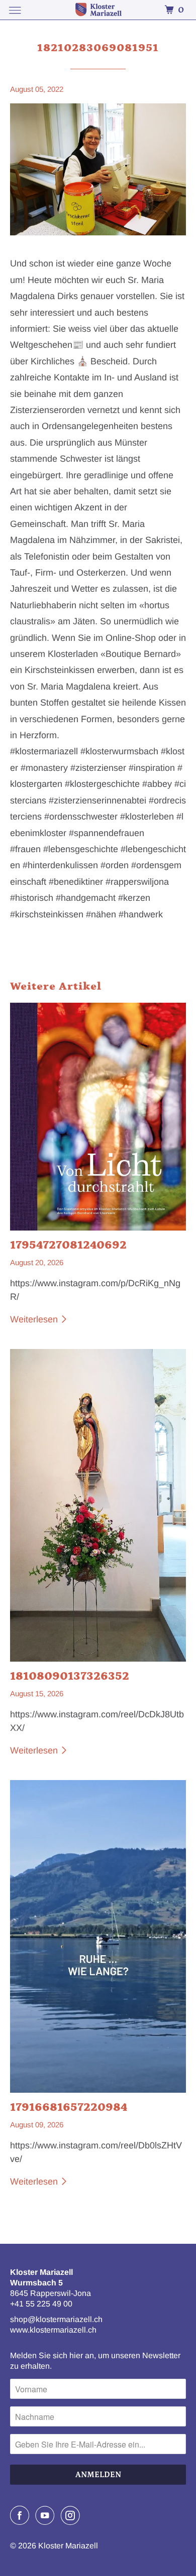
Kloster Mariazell (68, 2546)
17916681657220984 (69, 2107)
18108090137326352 (70, 1676)
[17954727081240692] (98, 1117)
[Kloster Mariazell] (98, 10)
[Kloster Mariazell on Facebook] (22, 2515)
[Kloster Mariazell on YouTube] (47, 2515)
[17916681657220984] (98, 1936)
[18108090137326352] (98, 1505)
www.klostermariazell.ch (53, 2330)
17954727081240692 (68, 1245)
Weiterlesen (35, 1319)
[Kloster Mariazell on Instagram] (72, 2515)
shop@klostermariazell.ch (56, 2319)
